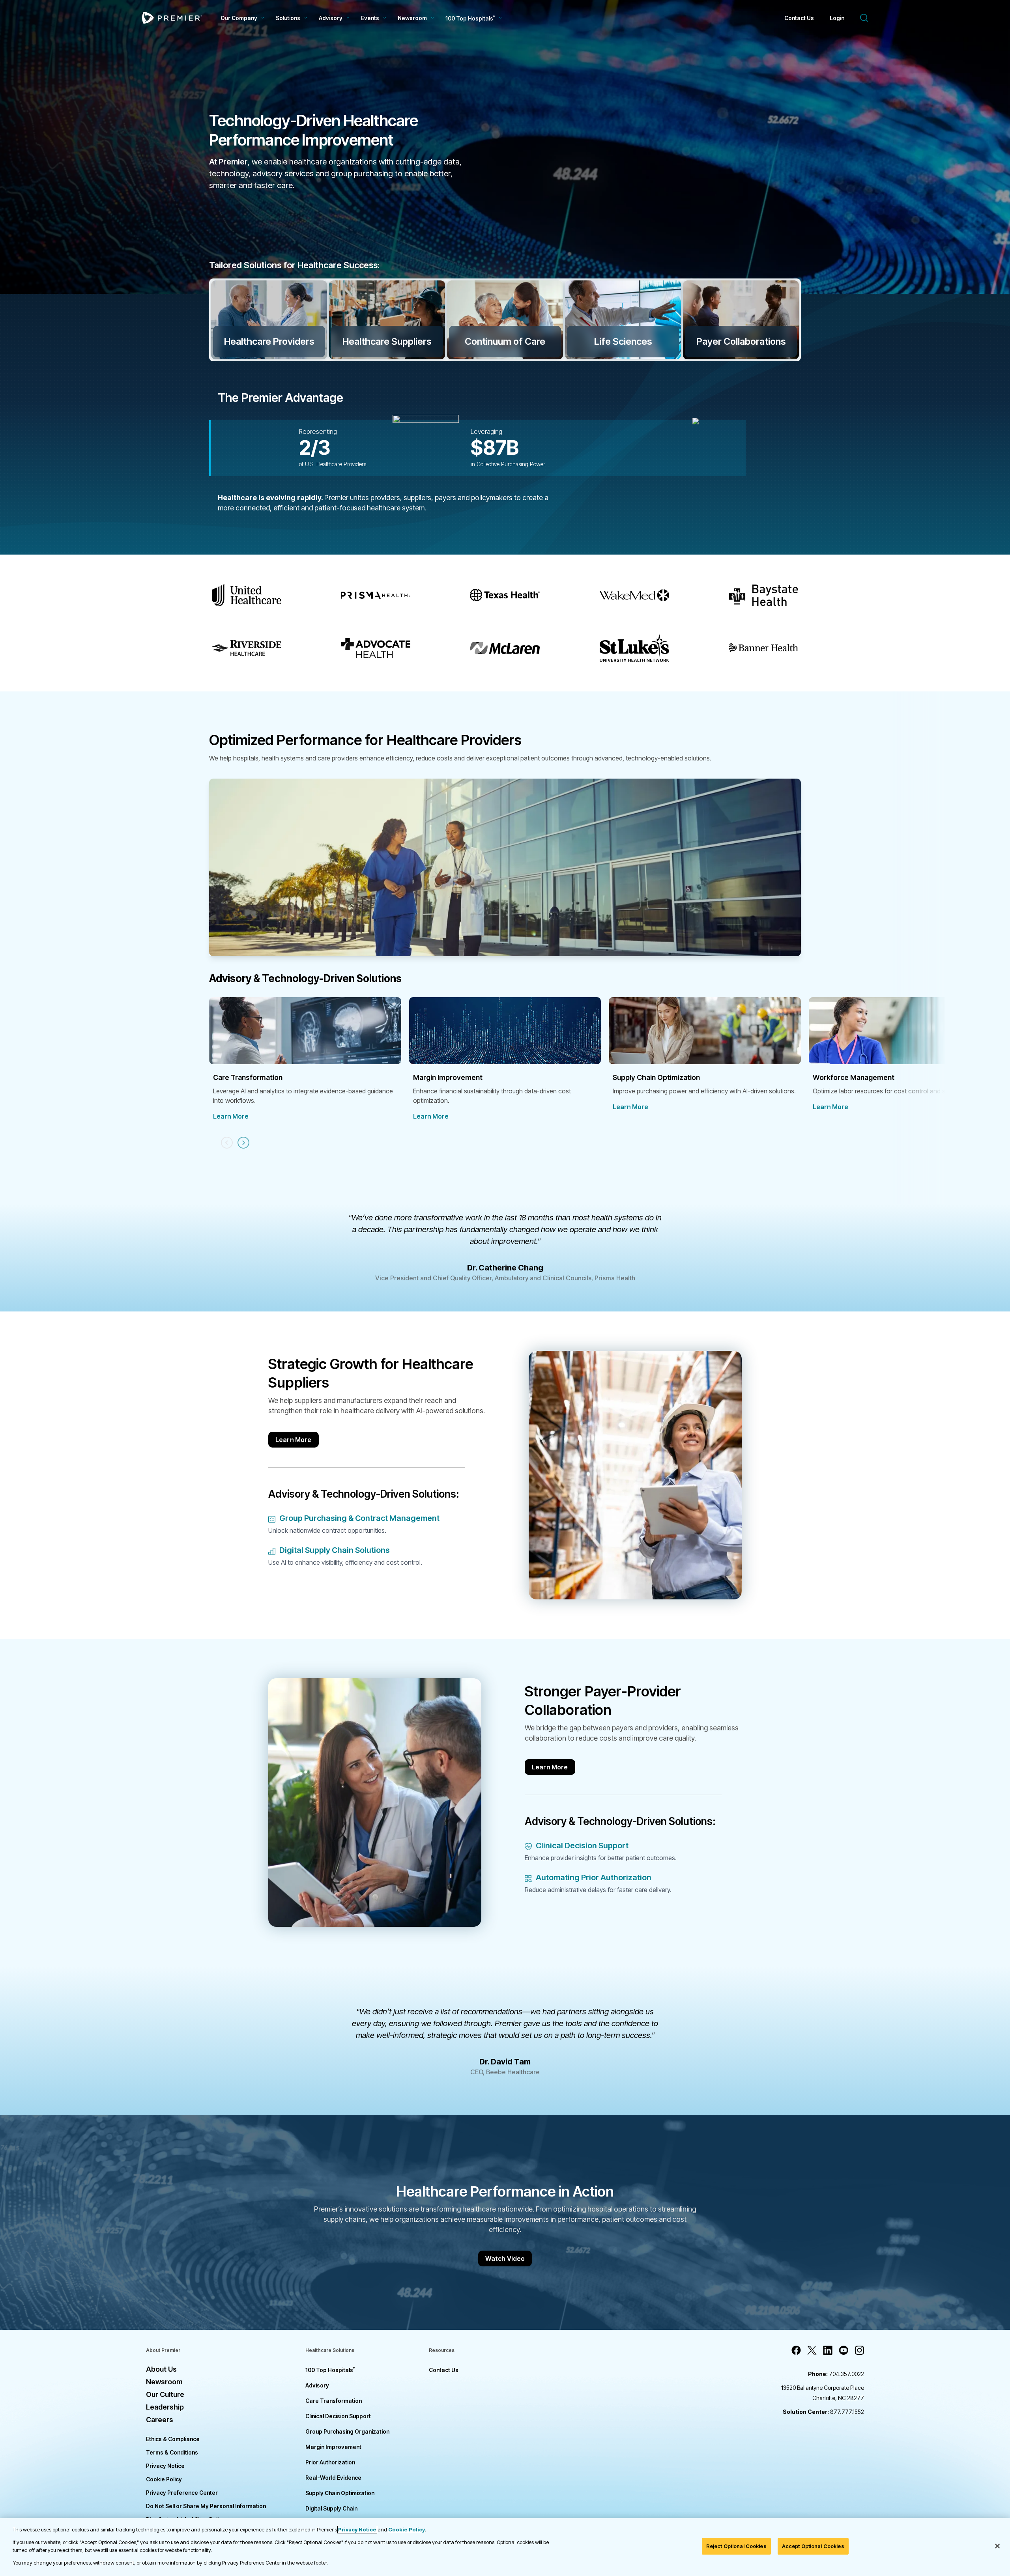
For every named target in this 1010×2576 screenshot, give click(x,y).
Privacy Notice (165, 2466)
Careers (160, 2420)
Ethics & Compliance (173, 2439)
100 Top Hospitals (330, 2370)
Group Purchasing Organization (347, 2431)
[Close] (997, 2546)
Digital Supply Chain (331, 2508)
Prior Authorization (330, 2462)
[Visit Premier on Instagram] (859, 2350)
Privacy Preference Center (182, 2493)
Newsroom (412, 18)
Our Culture (165, 2394)
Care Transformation (334, 2401)
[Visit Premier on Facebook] (796, 2350)
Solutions (288, 18)
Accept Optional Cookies (813, 2546)
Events (370, 18)
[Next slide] (243, 1143)
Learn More (231, 1116)
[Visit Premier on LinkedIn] (828, 2350)
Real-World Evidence (333, 2478)
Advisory (331, 18)
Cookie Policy (164, 2479)
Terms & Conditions (172, 2452)
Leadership (165, 2407)
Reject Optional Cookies (736, 2546)
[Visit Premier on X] (812, 2350)
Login (837, 18)
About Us (161, 2369)
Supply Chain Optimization (340, 2493)
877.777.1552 (823, 2412)
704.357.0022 (836, 2374)
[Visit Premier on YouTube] (844, 2350)
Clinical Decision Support (338, 2416)
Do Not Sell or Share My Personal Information (206, 2506)
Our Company (239, 18)
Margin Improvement (333, 2447)
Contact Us (799, 18)
